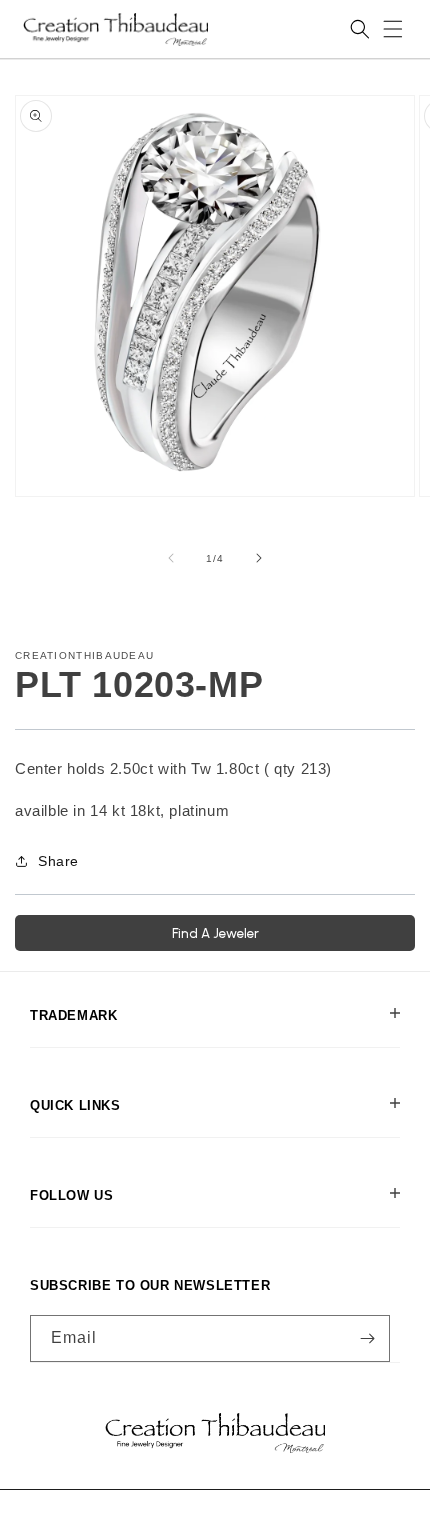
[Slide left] (171, 558)
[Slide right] (259, 558)
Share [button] (58, 861)
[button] (393, 29)
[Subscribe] (367, 1338)
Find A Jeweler (215, 933)
